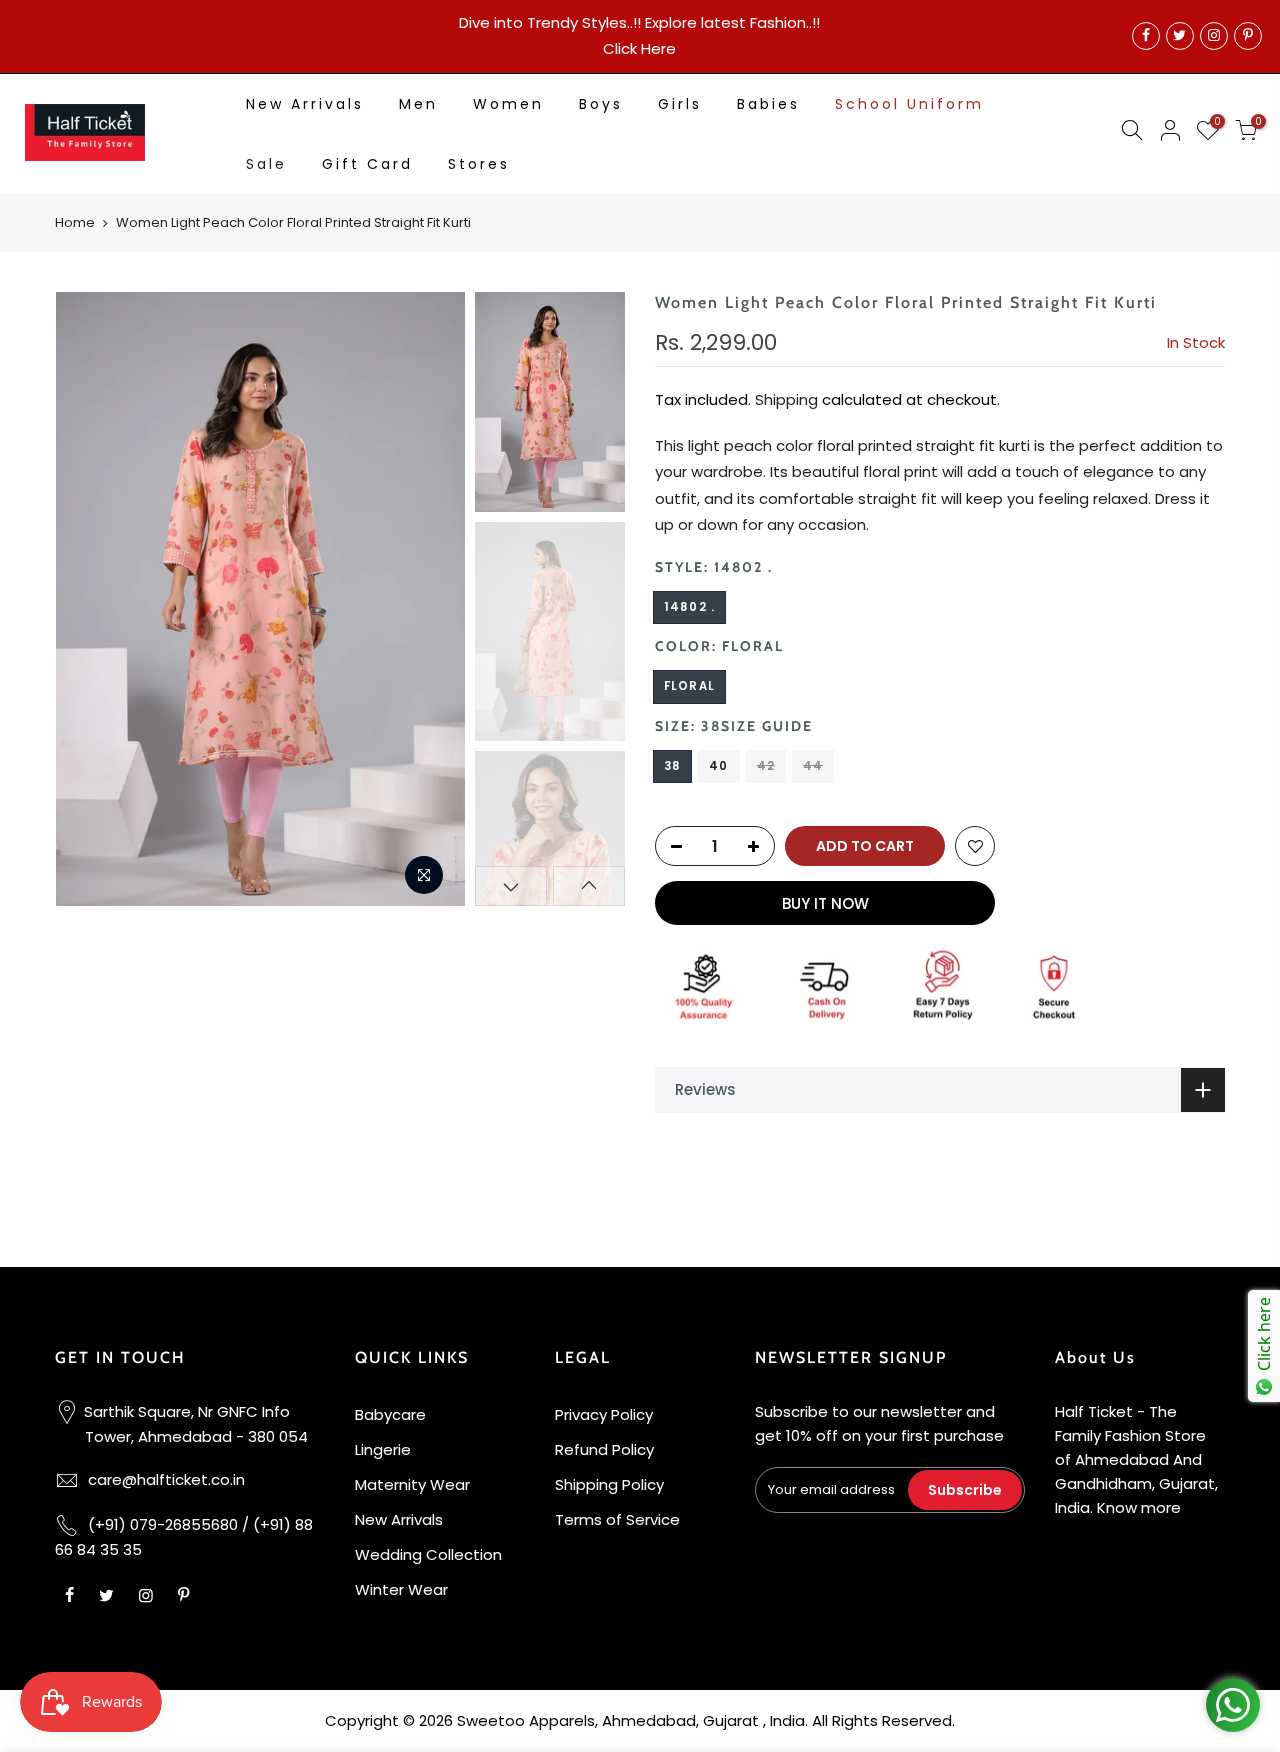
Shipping (786, 399)
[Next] (430, 599)
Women (508, 104)
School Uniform (909, 104)
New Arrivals (305, 104)
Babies (768, 104)
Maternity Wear (412, 1484)
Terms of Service (617, 1519)
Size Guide (767, 726)
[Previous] (90, 599)
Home (75, 223)
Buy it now (825, 903)
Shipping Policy (609, 1484)
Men (418, 104)
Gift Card (367, 164)
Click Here (639, 48)
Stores (479, 164)
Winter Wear (401, 1589)
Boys (601, 104)
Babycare (390, 1414)
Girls (680, 104)
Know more (1139, 1507)
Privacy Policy (604, 1414)
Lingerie (383, 1449)
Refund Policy (604, 1449)
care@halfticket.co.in (166, 1479)
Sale (266, 164)
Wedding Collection (428, 1554)
